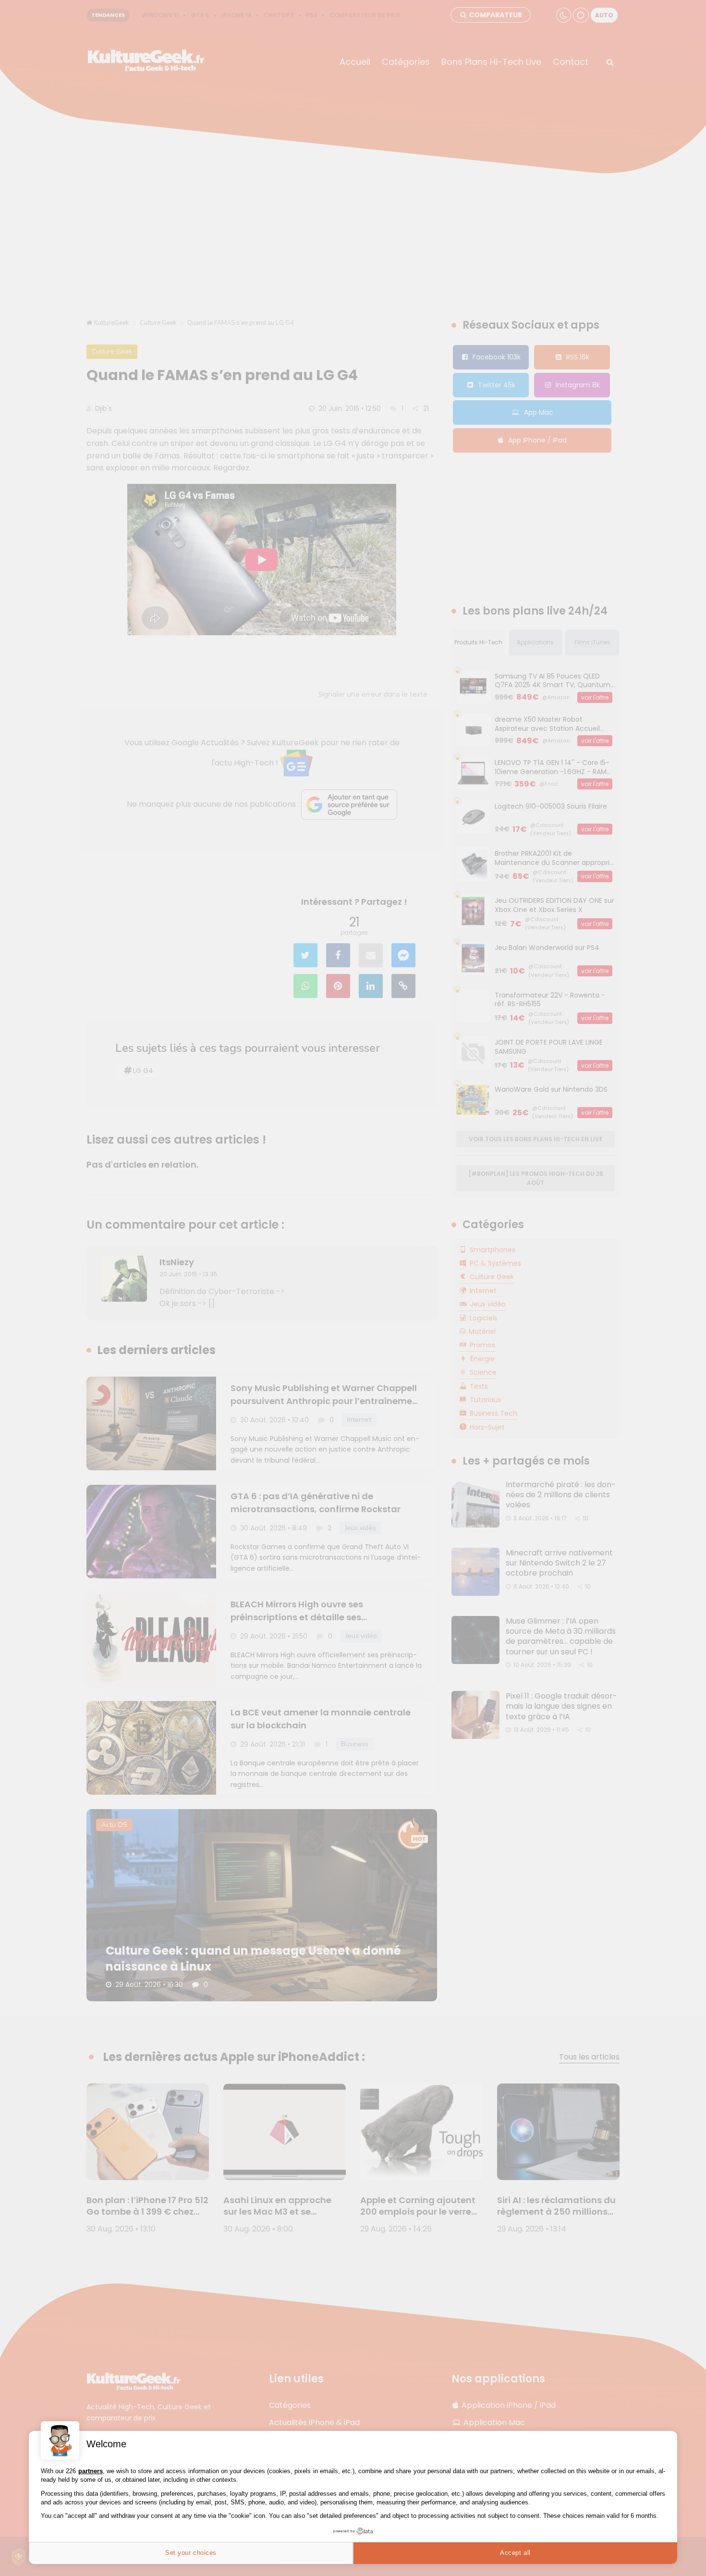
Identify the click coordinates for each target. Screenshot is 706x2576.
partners (91, 2471)
